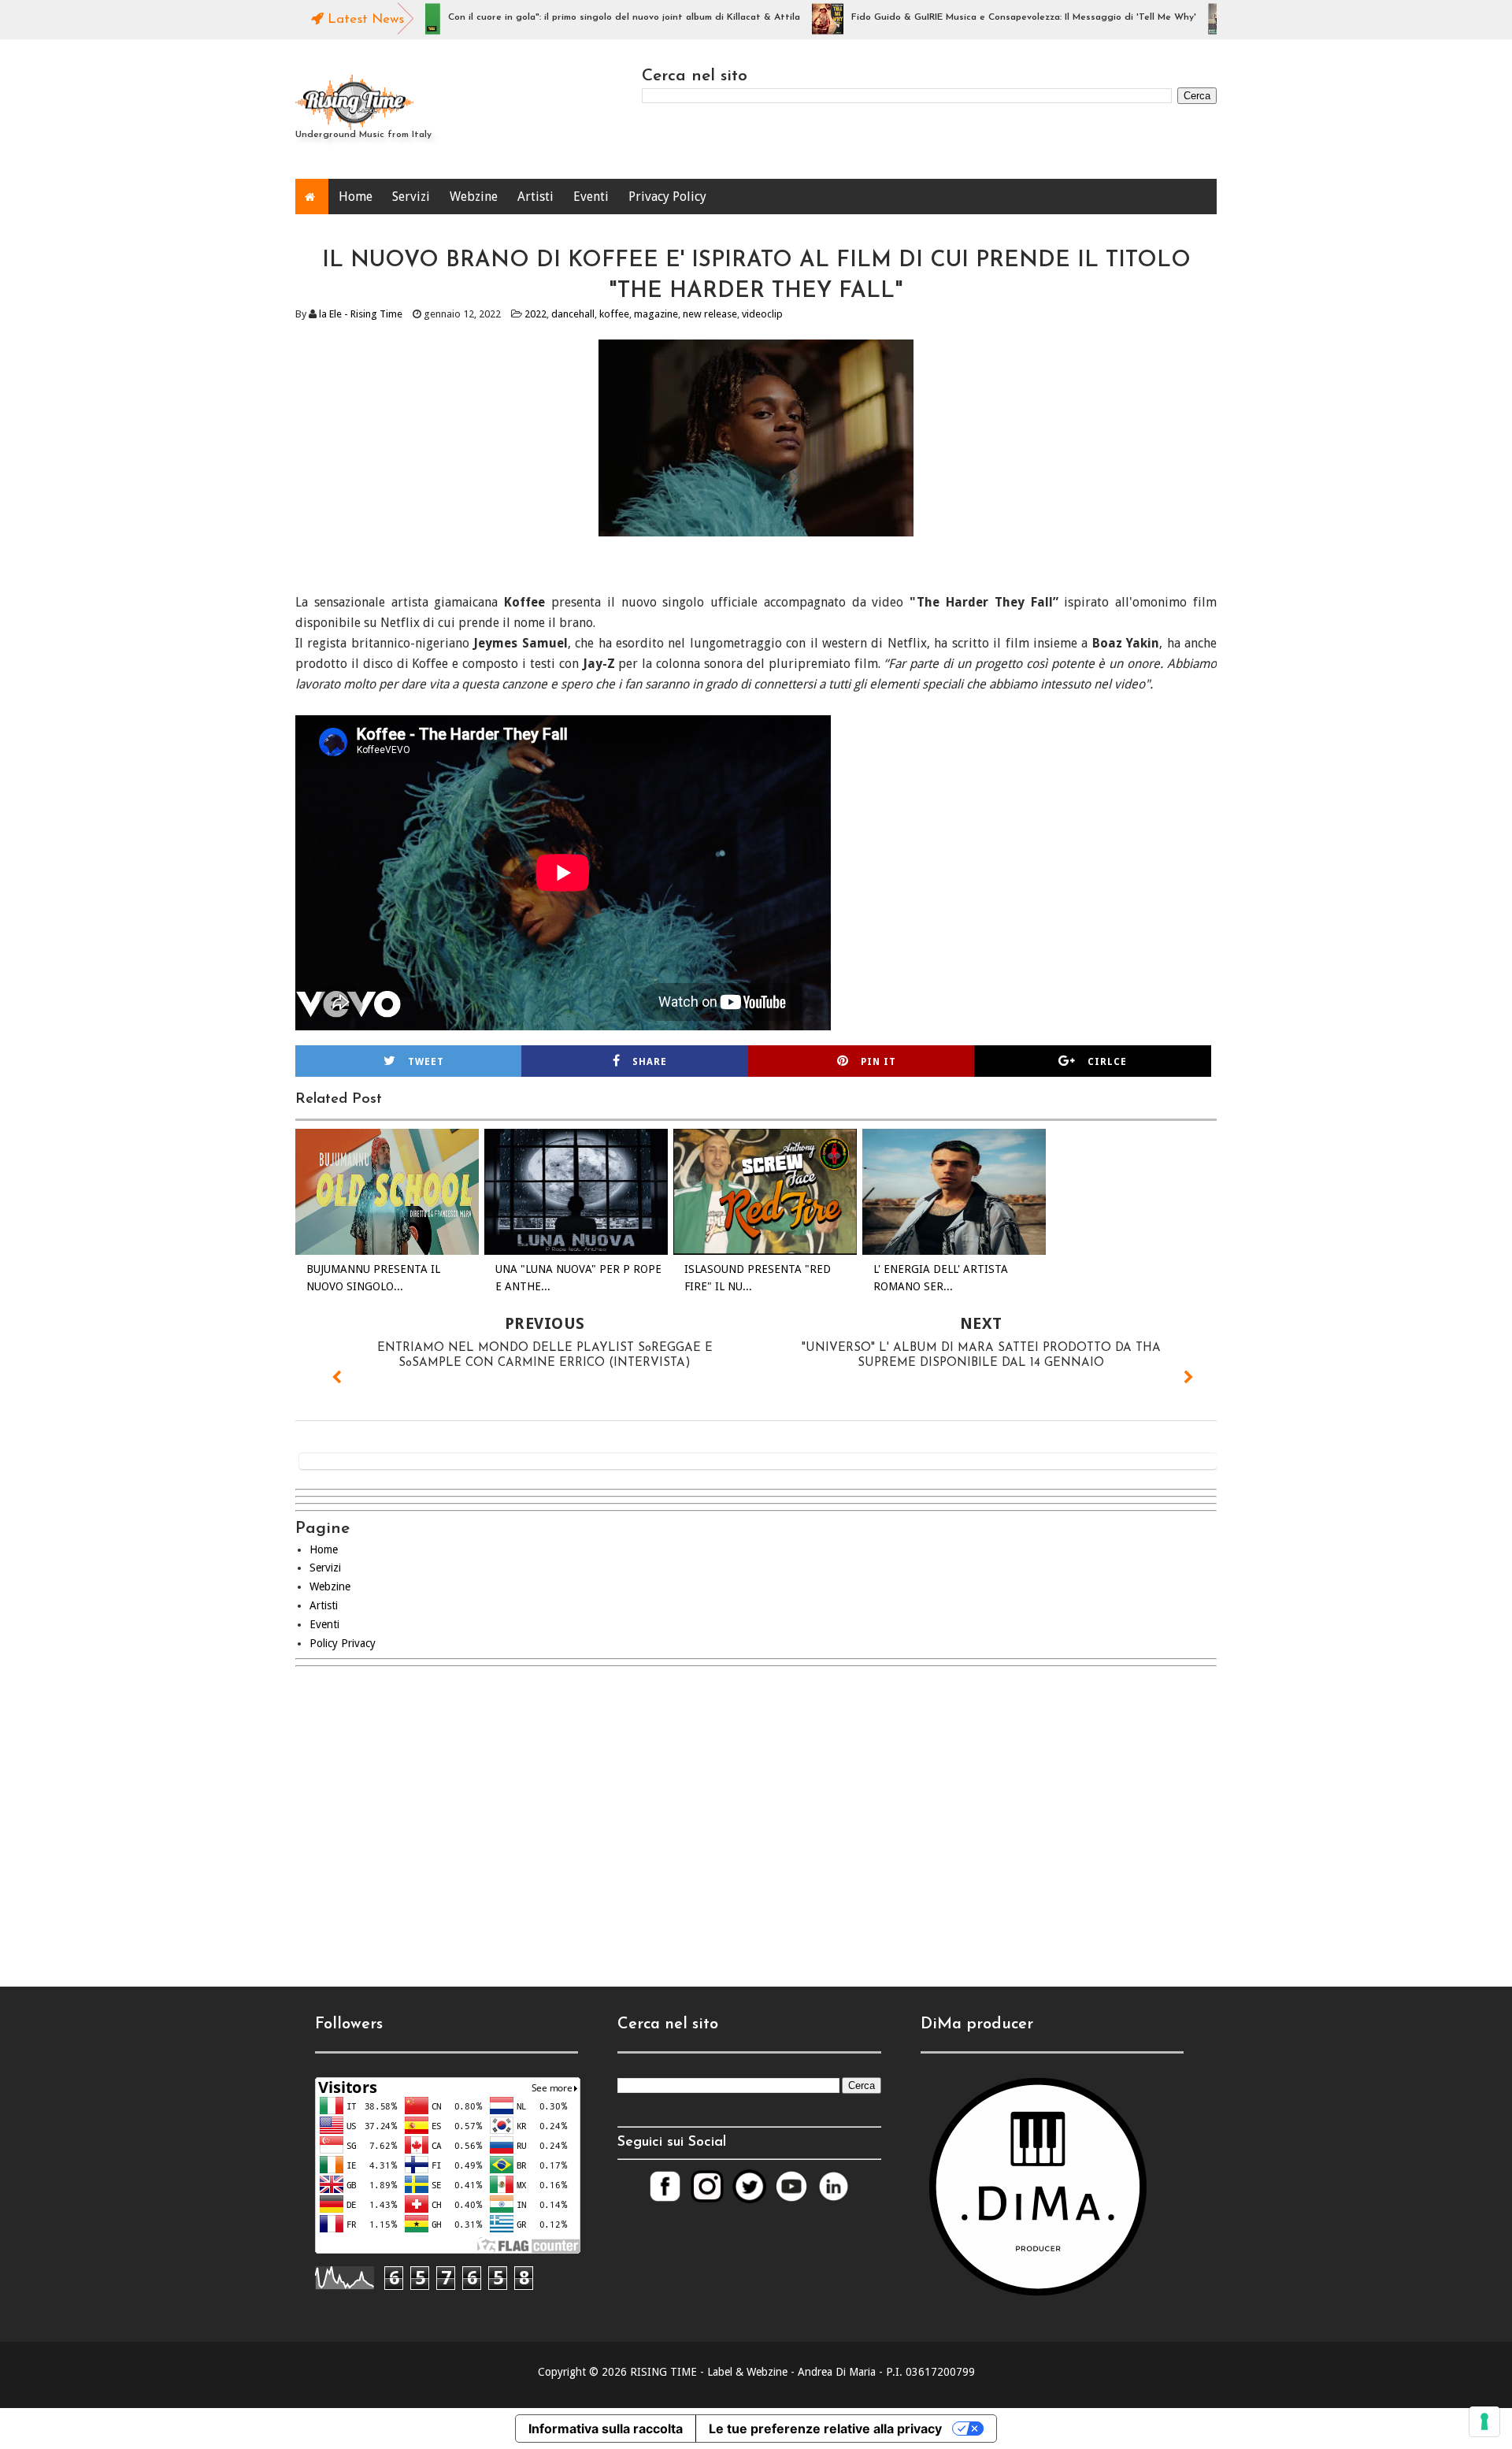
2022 (535, 314)
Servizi (411, 197)
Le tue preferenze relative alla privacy (825, 2429)
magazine (656, 314)
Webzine (474, 197)
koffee (614, 314)
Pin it (878, 1062)
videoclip (762, 314)
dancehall (573, 314)
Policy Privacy (343, 1643)
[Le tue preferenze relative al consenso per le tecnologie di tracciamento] (1484, 2421)
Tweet (426, 1062)
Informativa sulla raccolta (606, 2429)
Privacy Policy (667, 197)
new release (710, 314)
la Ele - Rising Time (361, 314)
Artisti (535, 197)
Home (356, 197)
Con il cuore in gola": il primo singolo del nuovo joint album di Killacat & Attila (568, 17)
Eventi (591, 197)
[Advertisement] (756, 1813)
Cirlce (1107, 1062)
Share (650, 1062)
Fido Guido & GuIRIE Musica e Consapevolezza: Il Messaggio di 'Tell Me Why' (968, 17)
